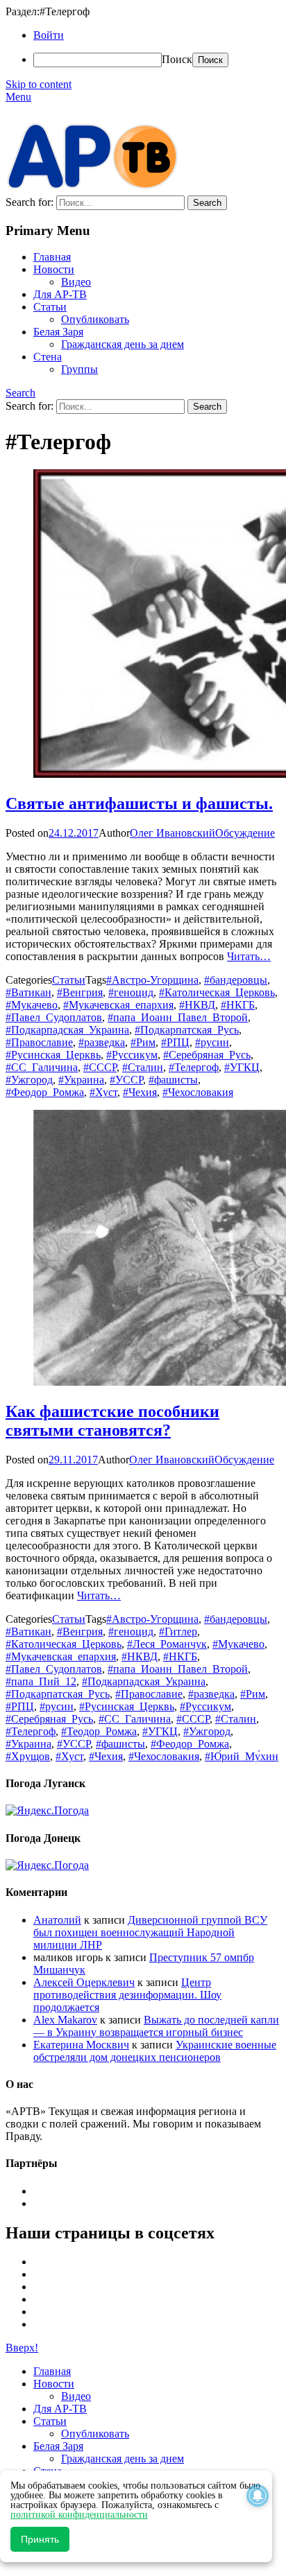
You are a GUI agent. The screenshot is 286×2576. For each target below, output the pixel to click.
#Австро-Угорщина (152, 980)
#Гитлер (178, 1631)
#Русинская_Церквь (53, 1055)
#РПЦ (175, 1042)
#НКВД (197, 1005)
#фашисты (173, 1080)
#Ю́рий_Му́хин (242, 1756)
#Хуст (103, 1092)
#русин (212, 1042)
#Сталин (143, 1067)
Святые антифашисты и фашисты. (139, 803)
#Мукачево (32, 1005)
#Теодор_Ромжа (99, 1731)
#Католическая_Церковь (217, 992)
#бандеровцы (236, 980)
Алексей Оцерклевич (84, 1982)
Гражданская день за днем (123, 344)
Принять (40, 2539)
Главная (52, 257)
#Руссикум (132, 1055)
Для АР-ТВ (60, 294)
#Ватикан (28, 992)
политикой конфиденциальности (79, 2515)
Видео (76, 282)
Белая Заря (58, 332)
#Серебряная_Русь (207, 1055)
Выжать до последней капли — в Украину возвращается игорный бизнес (156, 2026)
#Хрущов (28, 1756)
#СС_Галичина (42, 1067)
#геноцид (131, 992)
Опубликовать (95, 319)
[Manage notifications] (258, 2496)
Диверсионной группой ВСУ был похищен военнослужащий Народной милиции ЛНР (150, 1932)
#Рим (143, 1042)
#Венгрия (80, 992)
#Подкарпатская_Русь (187, 1030)
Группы (79, 369)
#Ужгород (29, 1080)
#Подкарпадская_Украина (67, 1030)
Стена (48, 357)
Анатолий (57, 1920)
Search (20, 393)
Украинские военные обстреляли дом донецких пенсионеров (155, 2051)
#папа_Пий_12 (41, 1681)
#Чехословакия (198, 1092)
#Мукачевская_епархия (118, 1005)
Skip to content (39, 84)
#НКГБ (238, 1005)
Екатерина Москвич (81, 2045)
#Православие (39, 1042)
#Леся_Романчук (167, 1644)
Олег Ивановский (173, 833)
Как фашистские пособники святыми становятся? (112, 1421)
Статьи (50, 307)
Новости (54, 269)
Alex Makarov (65, 2020)
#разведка (102, 1042)
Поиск (177, 59)
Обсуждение (245, 833)
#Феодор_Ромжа (45, 1092)
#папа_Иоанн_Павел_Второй (178, 1017)
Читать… (249, 956)
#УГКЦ (242, 1067)
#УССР (126, 1080)
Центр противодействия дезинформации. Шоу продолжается (127, 1995)
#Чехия (140, 1092)
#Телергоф (194, 1067)
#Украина (81, 1080)
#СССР (100, 1067)
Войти (49, 35)
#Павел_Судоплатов (54, 1017)
